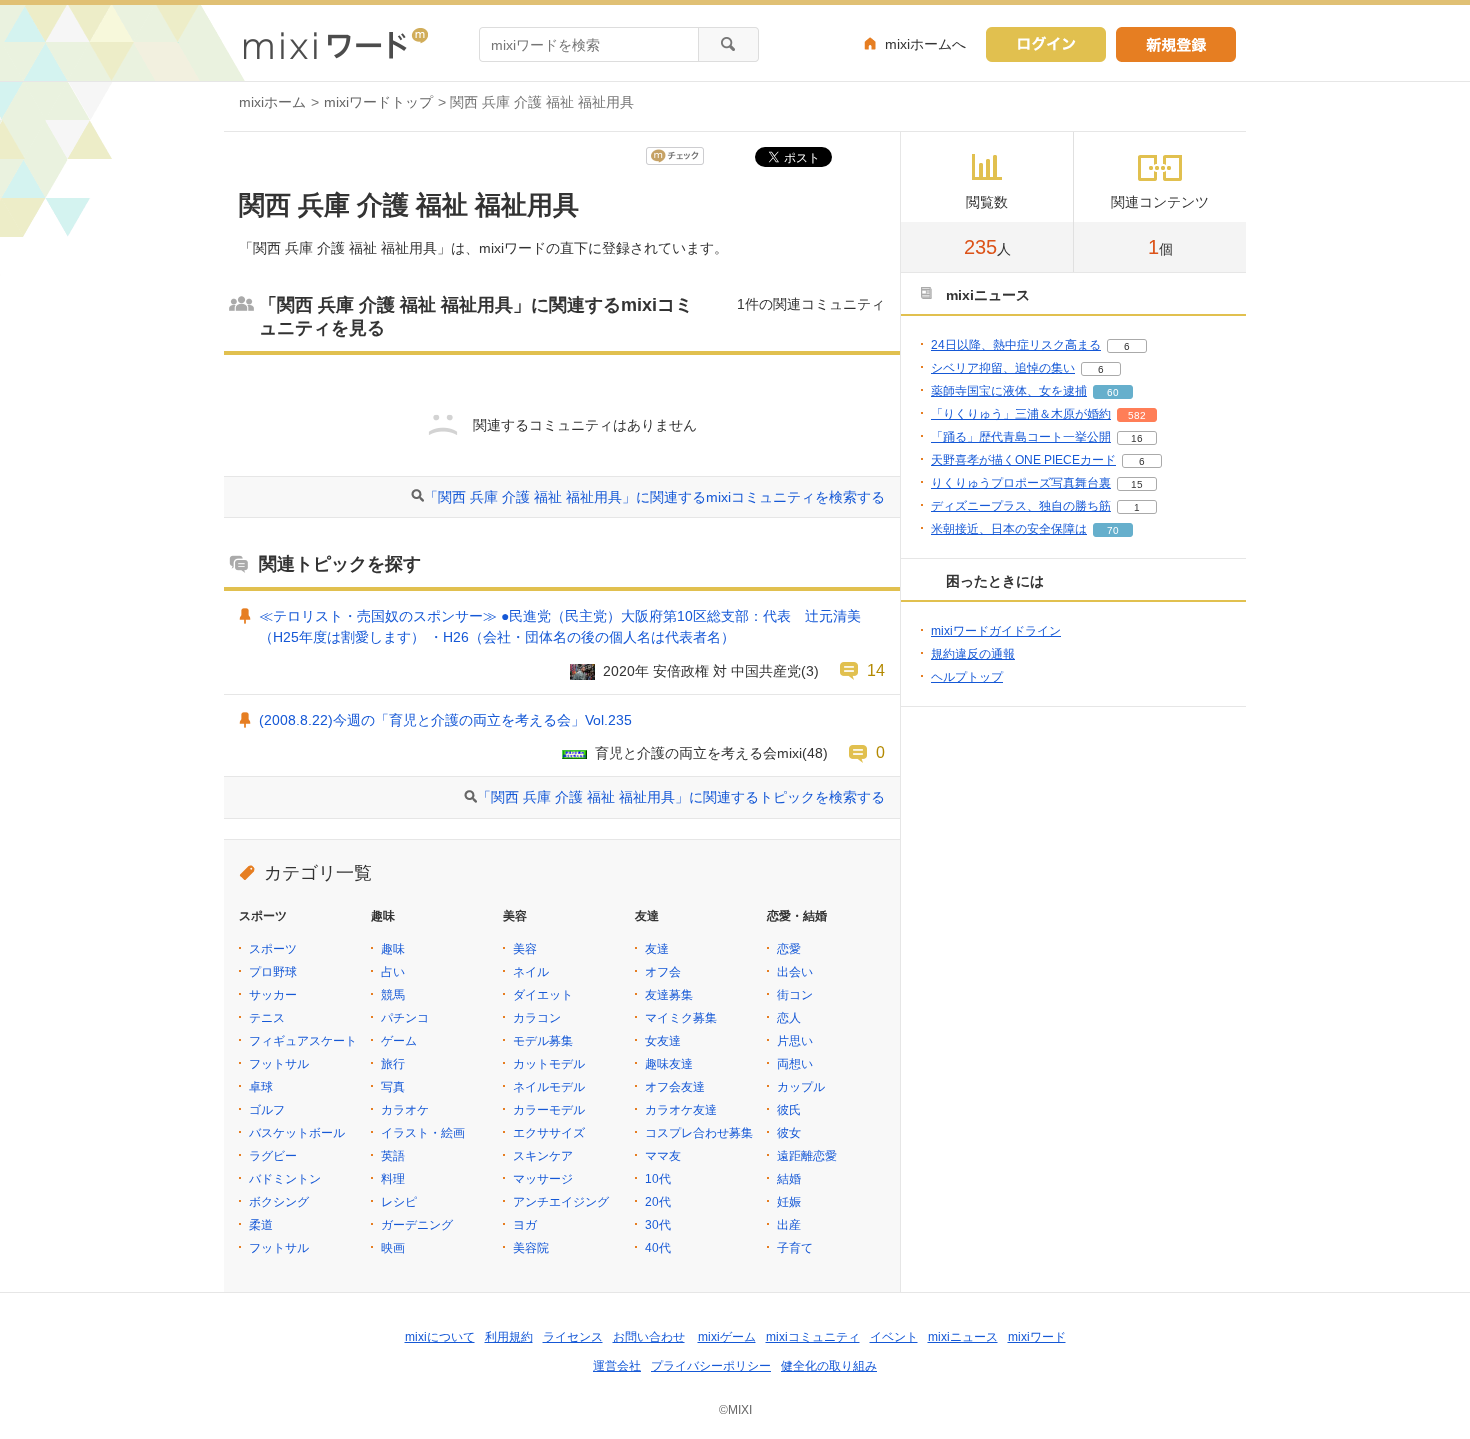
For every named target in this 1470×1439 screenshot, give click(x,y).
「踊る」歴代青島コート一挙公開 (1021, 437)
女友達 (663, 1041)
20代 (658, 1202)
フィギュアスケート (303, 1041)
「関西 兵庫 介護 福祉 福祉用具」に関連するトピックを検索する (681, 797)
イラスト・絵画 (423, 1133)
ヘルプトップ (967, 677)
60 (1113, 392)
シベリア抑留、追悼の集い (1003, 368)
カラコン (537, 1018)
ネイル (531, 972)
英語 (393, 1156)
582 (1137, 415)
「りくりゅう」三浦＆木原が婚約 (1021, 414)
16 (1137, 438)
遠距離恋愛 (807, 1156)
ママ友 (663, 1156)
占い (393, 972)
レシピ (399, 1202)
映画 (393, 1248)
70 (1113, 530)
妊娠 (789, 1202)
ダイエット (543, 995)
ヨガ (525, 1225)
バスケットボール (297, 1133)
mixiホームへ (925, 44)
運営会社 (617, 1366)
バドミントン (285, 1179)
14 (876, 670)
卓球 (261, 1087)
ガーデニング (417, 1225)
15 (1137, 484)
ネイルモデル (549, 1087)
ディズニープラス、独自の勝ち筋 (1021, 506)
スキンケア (543, 1156)
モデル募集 (543, 1041)
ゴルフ (267, 1110)
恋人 (789, 1018)
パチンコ (405, 1018)
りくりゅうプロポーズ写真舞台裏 (1021, 483)
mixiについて (440, 1337)
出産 (789, 1225)
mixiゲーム (727, 1337)
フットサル (279, 1064)
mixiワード (1037, 1337)
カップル (801, 1087)
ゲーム (399, 1041)
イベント (894, 1337)
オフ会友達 (675, 1087)
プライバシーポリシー (711, 1366)
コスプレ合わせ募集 (699, 1133)
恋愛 (789, 949)
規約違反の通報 (973, 654)
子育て (795, 1248)
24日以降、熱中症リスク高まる (1016, 345)
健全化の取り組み (829, 1366)
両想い (795, 1064)
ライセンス (573, 1337)
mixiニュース (963, 1337)
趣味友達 (669, 1064)
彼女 (789, 1133)
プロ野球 (273, 972)
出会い (795, 972)
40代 (658, 1248)
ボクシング (279, 1202)
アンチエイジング (561, 1202)
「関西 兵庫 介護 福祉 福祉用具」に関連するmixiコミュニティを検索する (654, 497)
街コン (795, 995)
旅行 (393, 1064)
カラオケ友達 (681, 1110)
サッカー (273, 995)
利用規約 (509, 1337)
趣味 (393, 949)
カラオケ (405, 1110)
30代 (658, 1225)
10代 (658, 1179)
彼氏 (789, 1110)
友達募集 (669, 995)
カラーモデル (549, 1110)
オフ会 (663, 972)
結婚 (789, 1179)
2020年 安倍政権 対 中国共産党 (702, 671)
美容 (525, 949)
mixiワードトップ (378, 102)
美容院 (531, 1248)
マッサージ (543, 1179)
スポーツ (273, 949)
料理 (393, 1179)
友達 (657, 949)
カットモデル (549, 1064)
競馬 (393, 995)
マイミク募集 (681, 1018)
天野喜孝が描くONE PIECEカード (1023, 460)
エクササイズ (549, 1133)
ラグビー (273, 1156)
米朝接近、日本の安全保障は (1009, 529)
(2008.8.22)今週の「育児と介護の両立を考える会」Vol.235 (445, 720)
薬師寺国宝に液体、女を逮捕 (1009, 391)
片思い (795, 1041)
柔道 (261, 1225)
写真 (393, 1087)
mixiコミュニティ (813, 1337)
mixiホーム (272, 102)
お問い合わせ (649, 1337)
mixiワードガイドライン (996, 631)
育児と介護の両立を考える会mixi (698, 753)
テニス (267, 1018)
